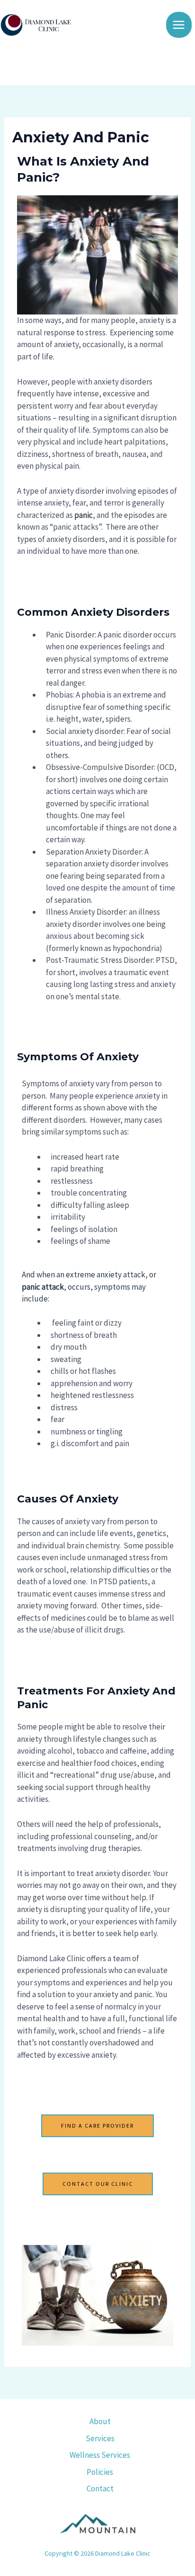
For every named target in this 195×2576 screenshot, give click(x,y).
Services (100, 2438)
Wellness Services (100, 2455)
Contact (100, 2489)
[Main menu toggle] (179, 25)
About (100, 2421)
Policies (100, 2472)
